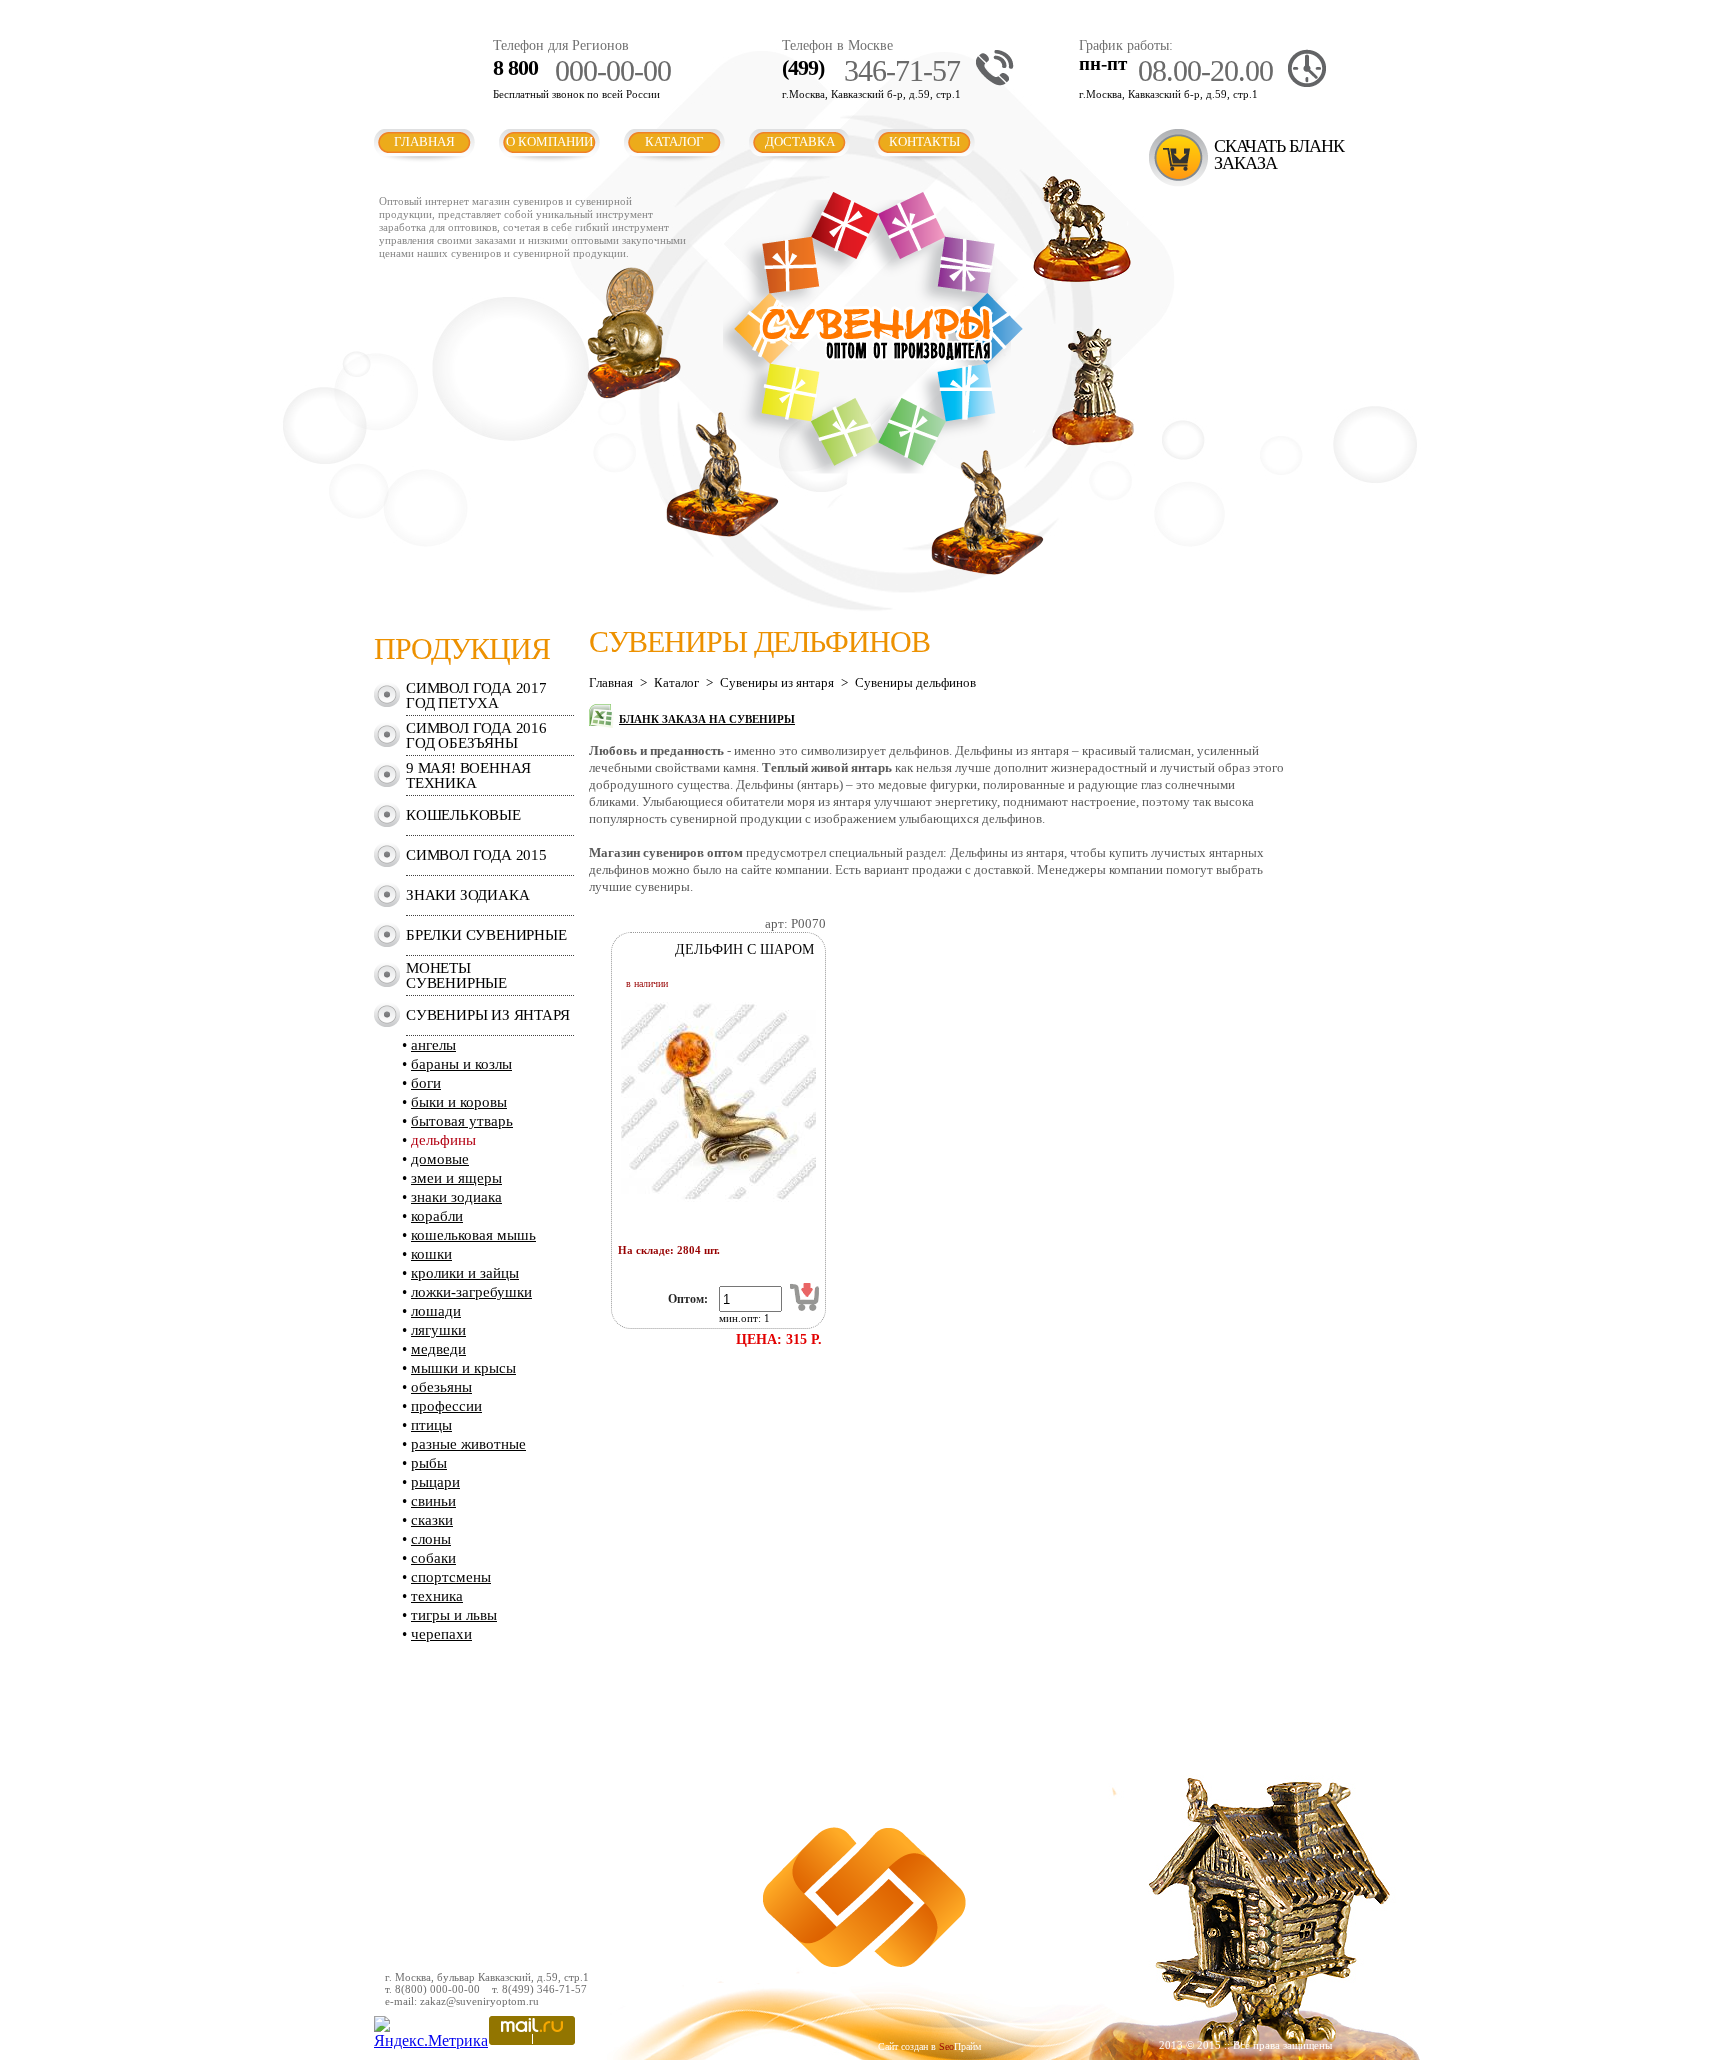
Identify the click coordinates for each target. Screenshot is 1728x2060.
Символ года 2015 (476, 855)
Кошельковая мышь (473, 1235)
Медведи (438, 1349)
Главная (424, 141)
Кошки (431, 1254)
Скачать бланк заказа (1279, 154)
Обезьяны (441, 1387)
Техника (437, 1596)
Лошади (436, 1311)
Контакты (924, 141)
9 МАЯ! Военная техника (468, 775)
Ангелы (433, 1045)
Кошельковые (463, 815)
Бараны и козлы (461, 1064)
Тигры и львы (454, 1615)
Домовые (440, 1159)
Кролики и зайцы (465, 1273)
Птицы (431, 1425)
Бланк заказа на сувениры (707, 719)
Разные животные (468, 1444)
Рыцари (435, 1482)
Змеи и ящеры (456, 1178)
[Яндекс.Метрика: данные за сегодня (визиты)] (431, 2033)
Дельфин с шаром (744, 949)
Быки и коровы (459, 1102)
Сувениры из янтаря (487, 1015)
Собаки (433, 1558)
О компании (549, 141)
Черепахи (441, 1634)
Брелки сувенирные (486, 935)
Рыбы (429, 1463)
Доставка (800, 141)
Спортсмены (451, 1577)
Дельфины (443, 1140)
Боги (426, 1083)
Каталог (674, 141)
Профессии (446, 1406)
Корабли (437, 1216)
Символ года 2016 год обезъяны (476, 735)
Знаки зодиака (467, 895)
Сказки (432, 1520)
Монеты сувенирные (456, 975)
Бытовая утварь (462, 1121)
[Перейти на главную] (873, 468)
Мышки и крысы (463, 1368)
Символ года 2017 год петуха (476, 695)
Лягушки (438, 1330)
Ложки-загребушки (471, 1292)
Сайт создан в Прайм (929, 2046)
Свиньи (433, 1501)
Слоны (431, 1539)
